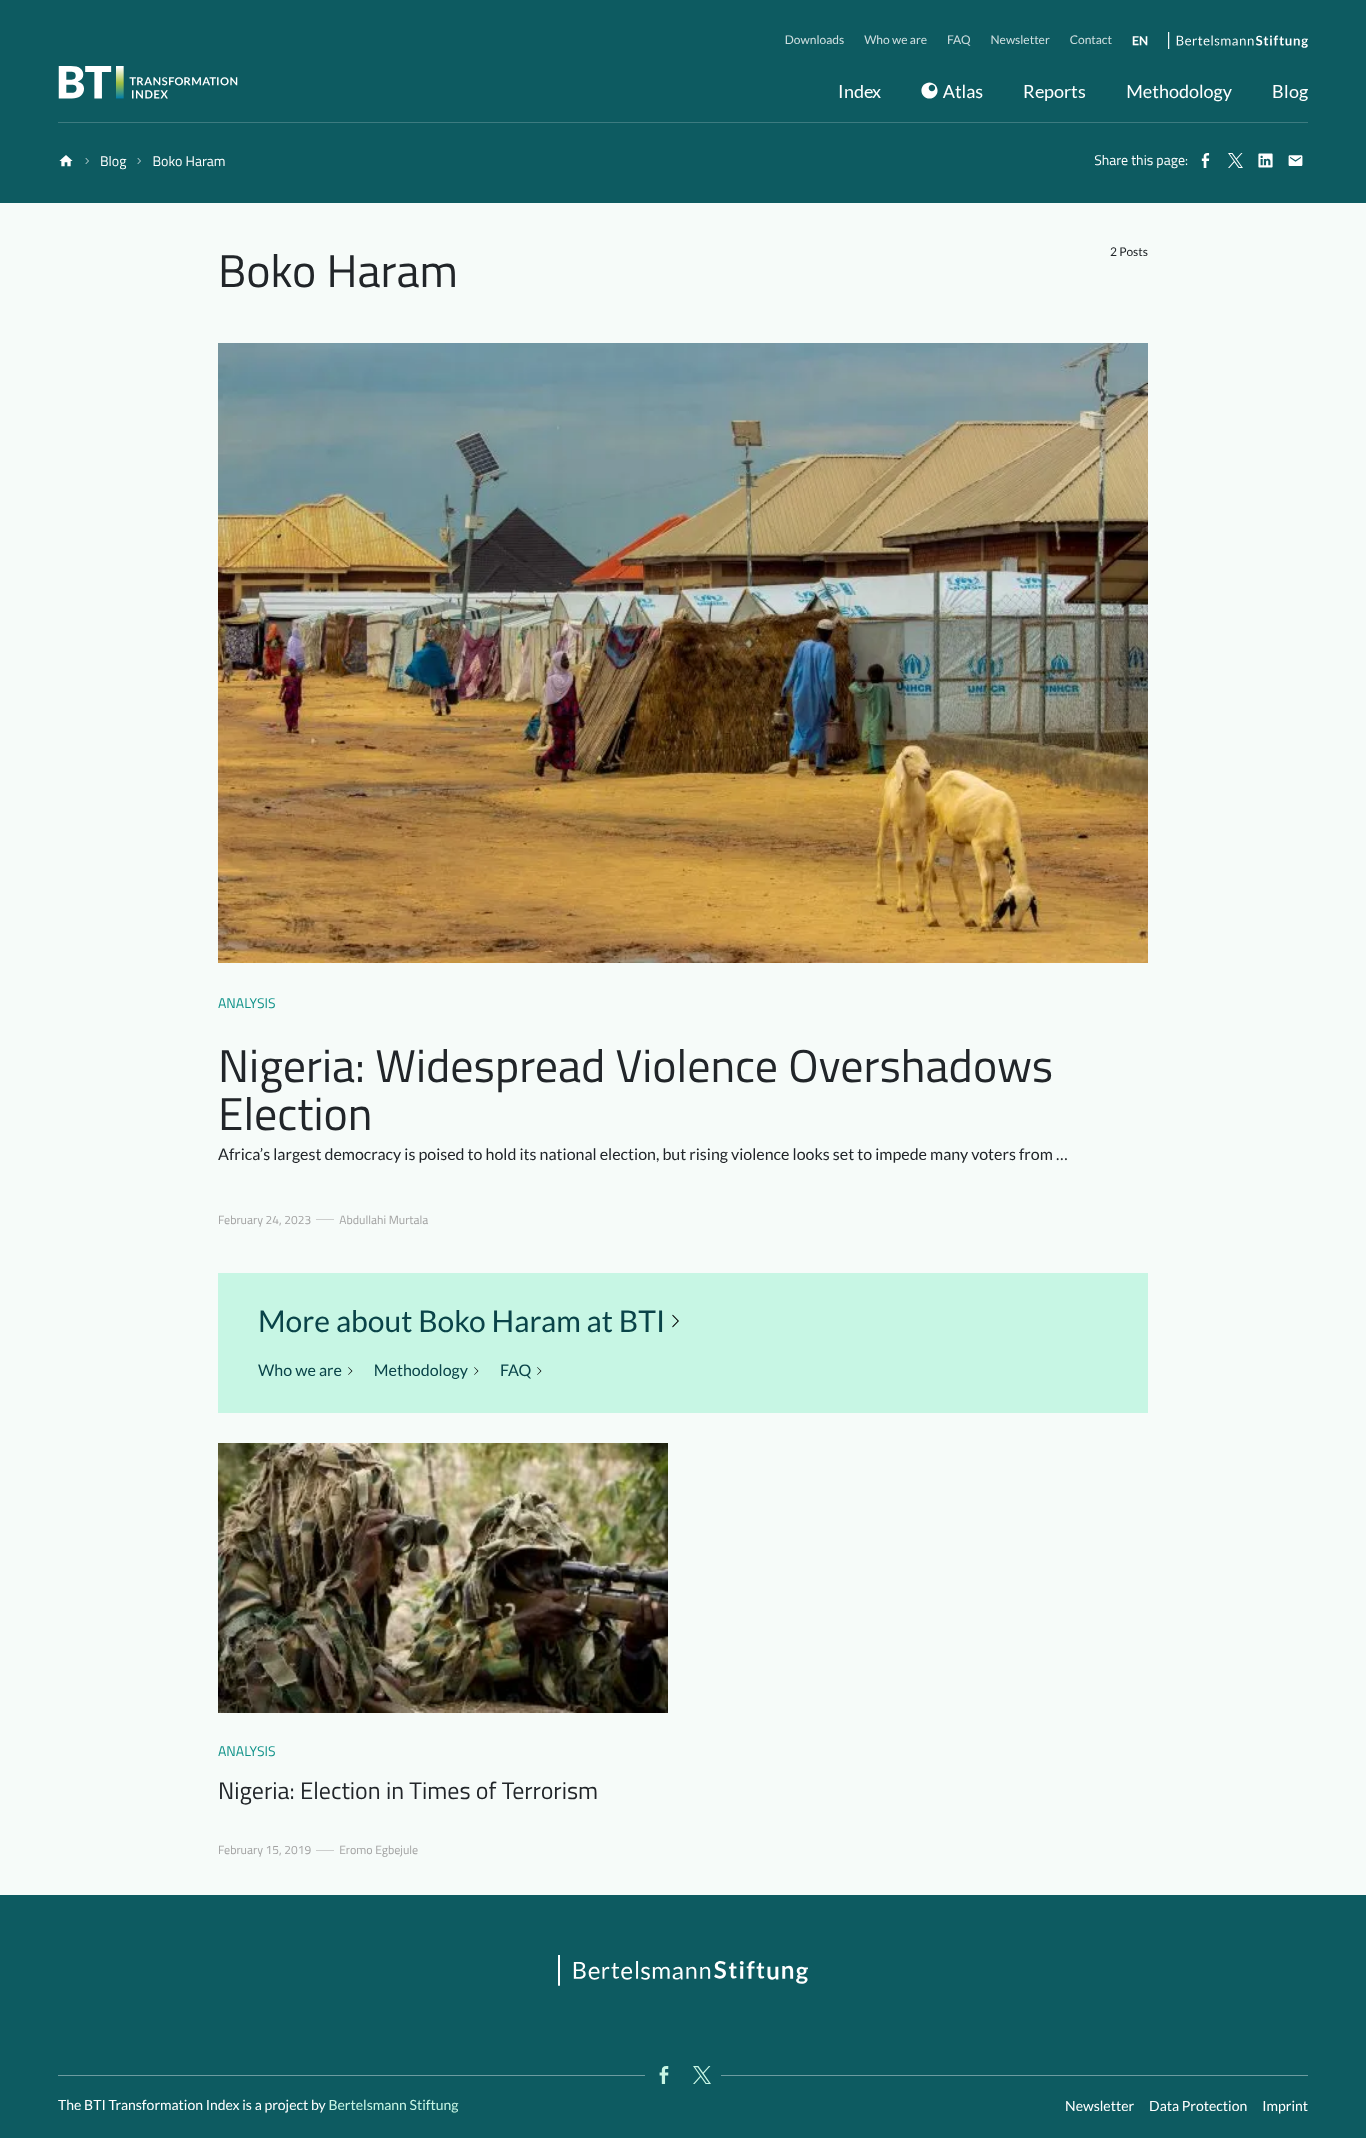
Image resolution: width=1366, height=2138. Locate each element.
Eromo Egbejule (378, 1850)
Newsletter (1099, 2105)
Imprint (1285, 2105)
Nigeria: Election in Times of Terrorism (408, 1791)
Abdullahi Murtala (383, 1220)
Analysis (247, 1003)
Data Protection (1198, 2105)
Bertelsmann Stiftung (392, 2104)
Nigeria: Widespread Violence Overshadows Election (635, 1089)
